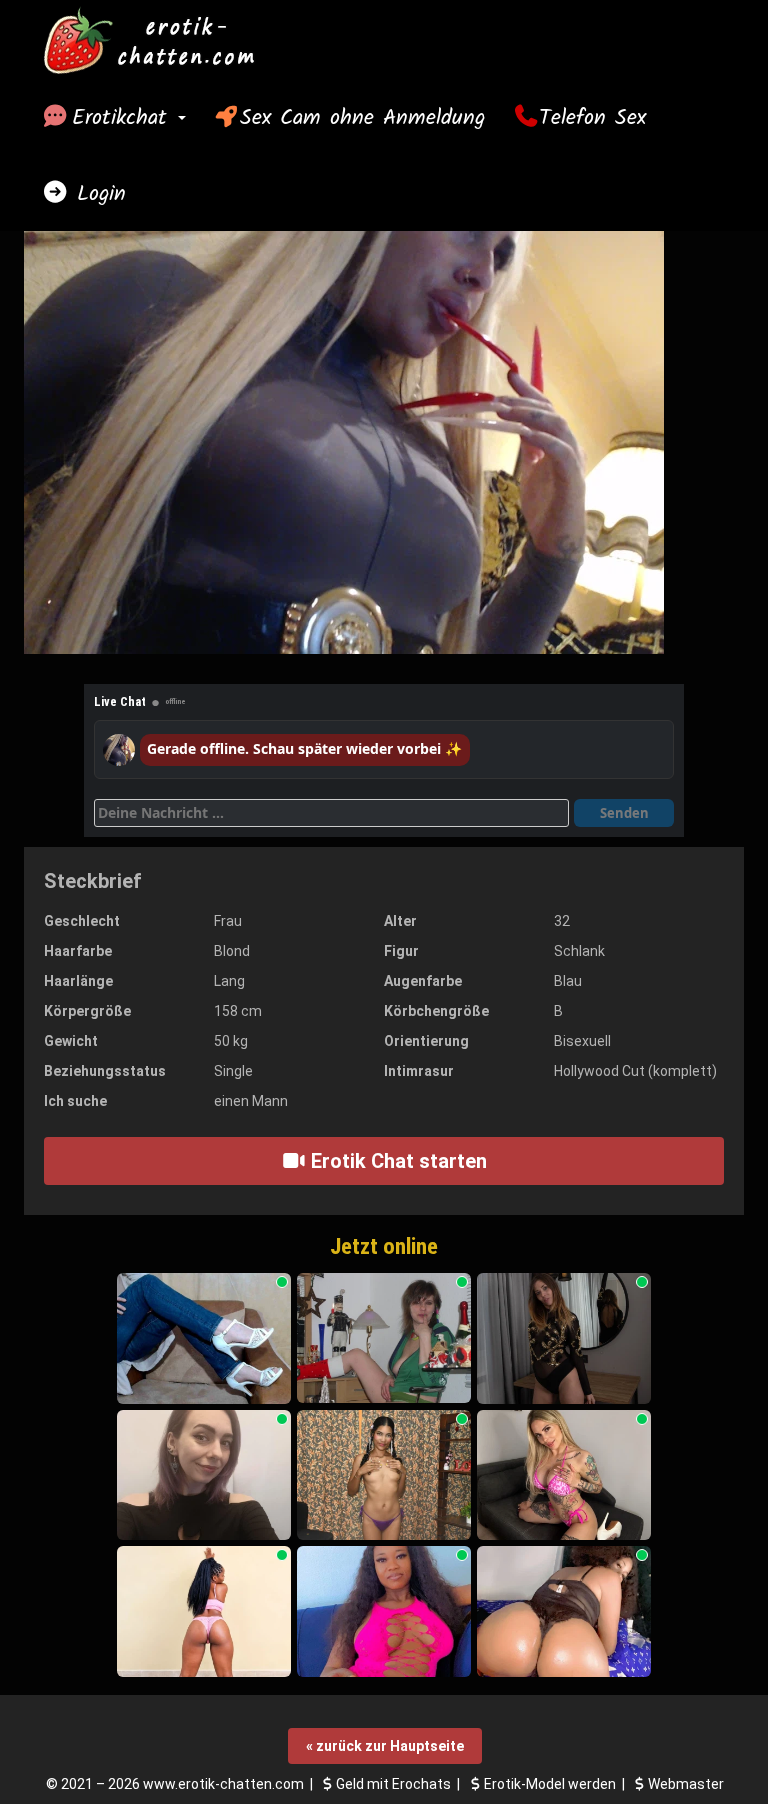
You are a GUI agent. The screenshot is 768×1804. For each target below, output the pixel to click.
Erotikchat (124, 118)
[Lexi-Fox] (564, 1338)
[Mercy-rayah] (204, 1611)
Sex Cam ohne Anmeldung (362, 118)
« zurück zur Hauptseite (385, 1746)
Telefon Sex (592, 118)
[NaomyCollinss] (384, 1475)
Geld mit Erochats (393, 1784)
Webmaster (686, 1784)
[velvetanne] (204, 1475)
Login (97, 194)
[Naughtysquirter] (564, 1611)
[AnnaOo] (204, 1338)
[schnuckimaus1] (384, 1338)
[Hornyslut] (384, 1611)
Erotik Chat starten (396, 1161)
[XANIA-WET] (564, 1475)
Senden (624, 813)
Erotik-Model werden (550, 1784)
